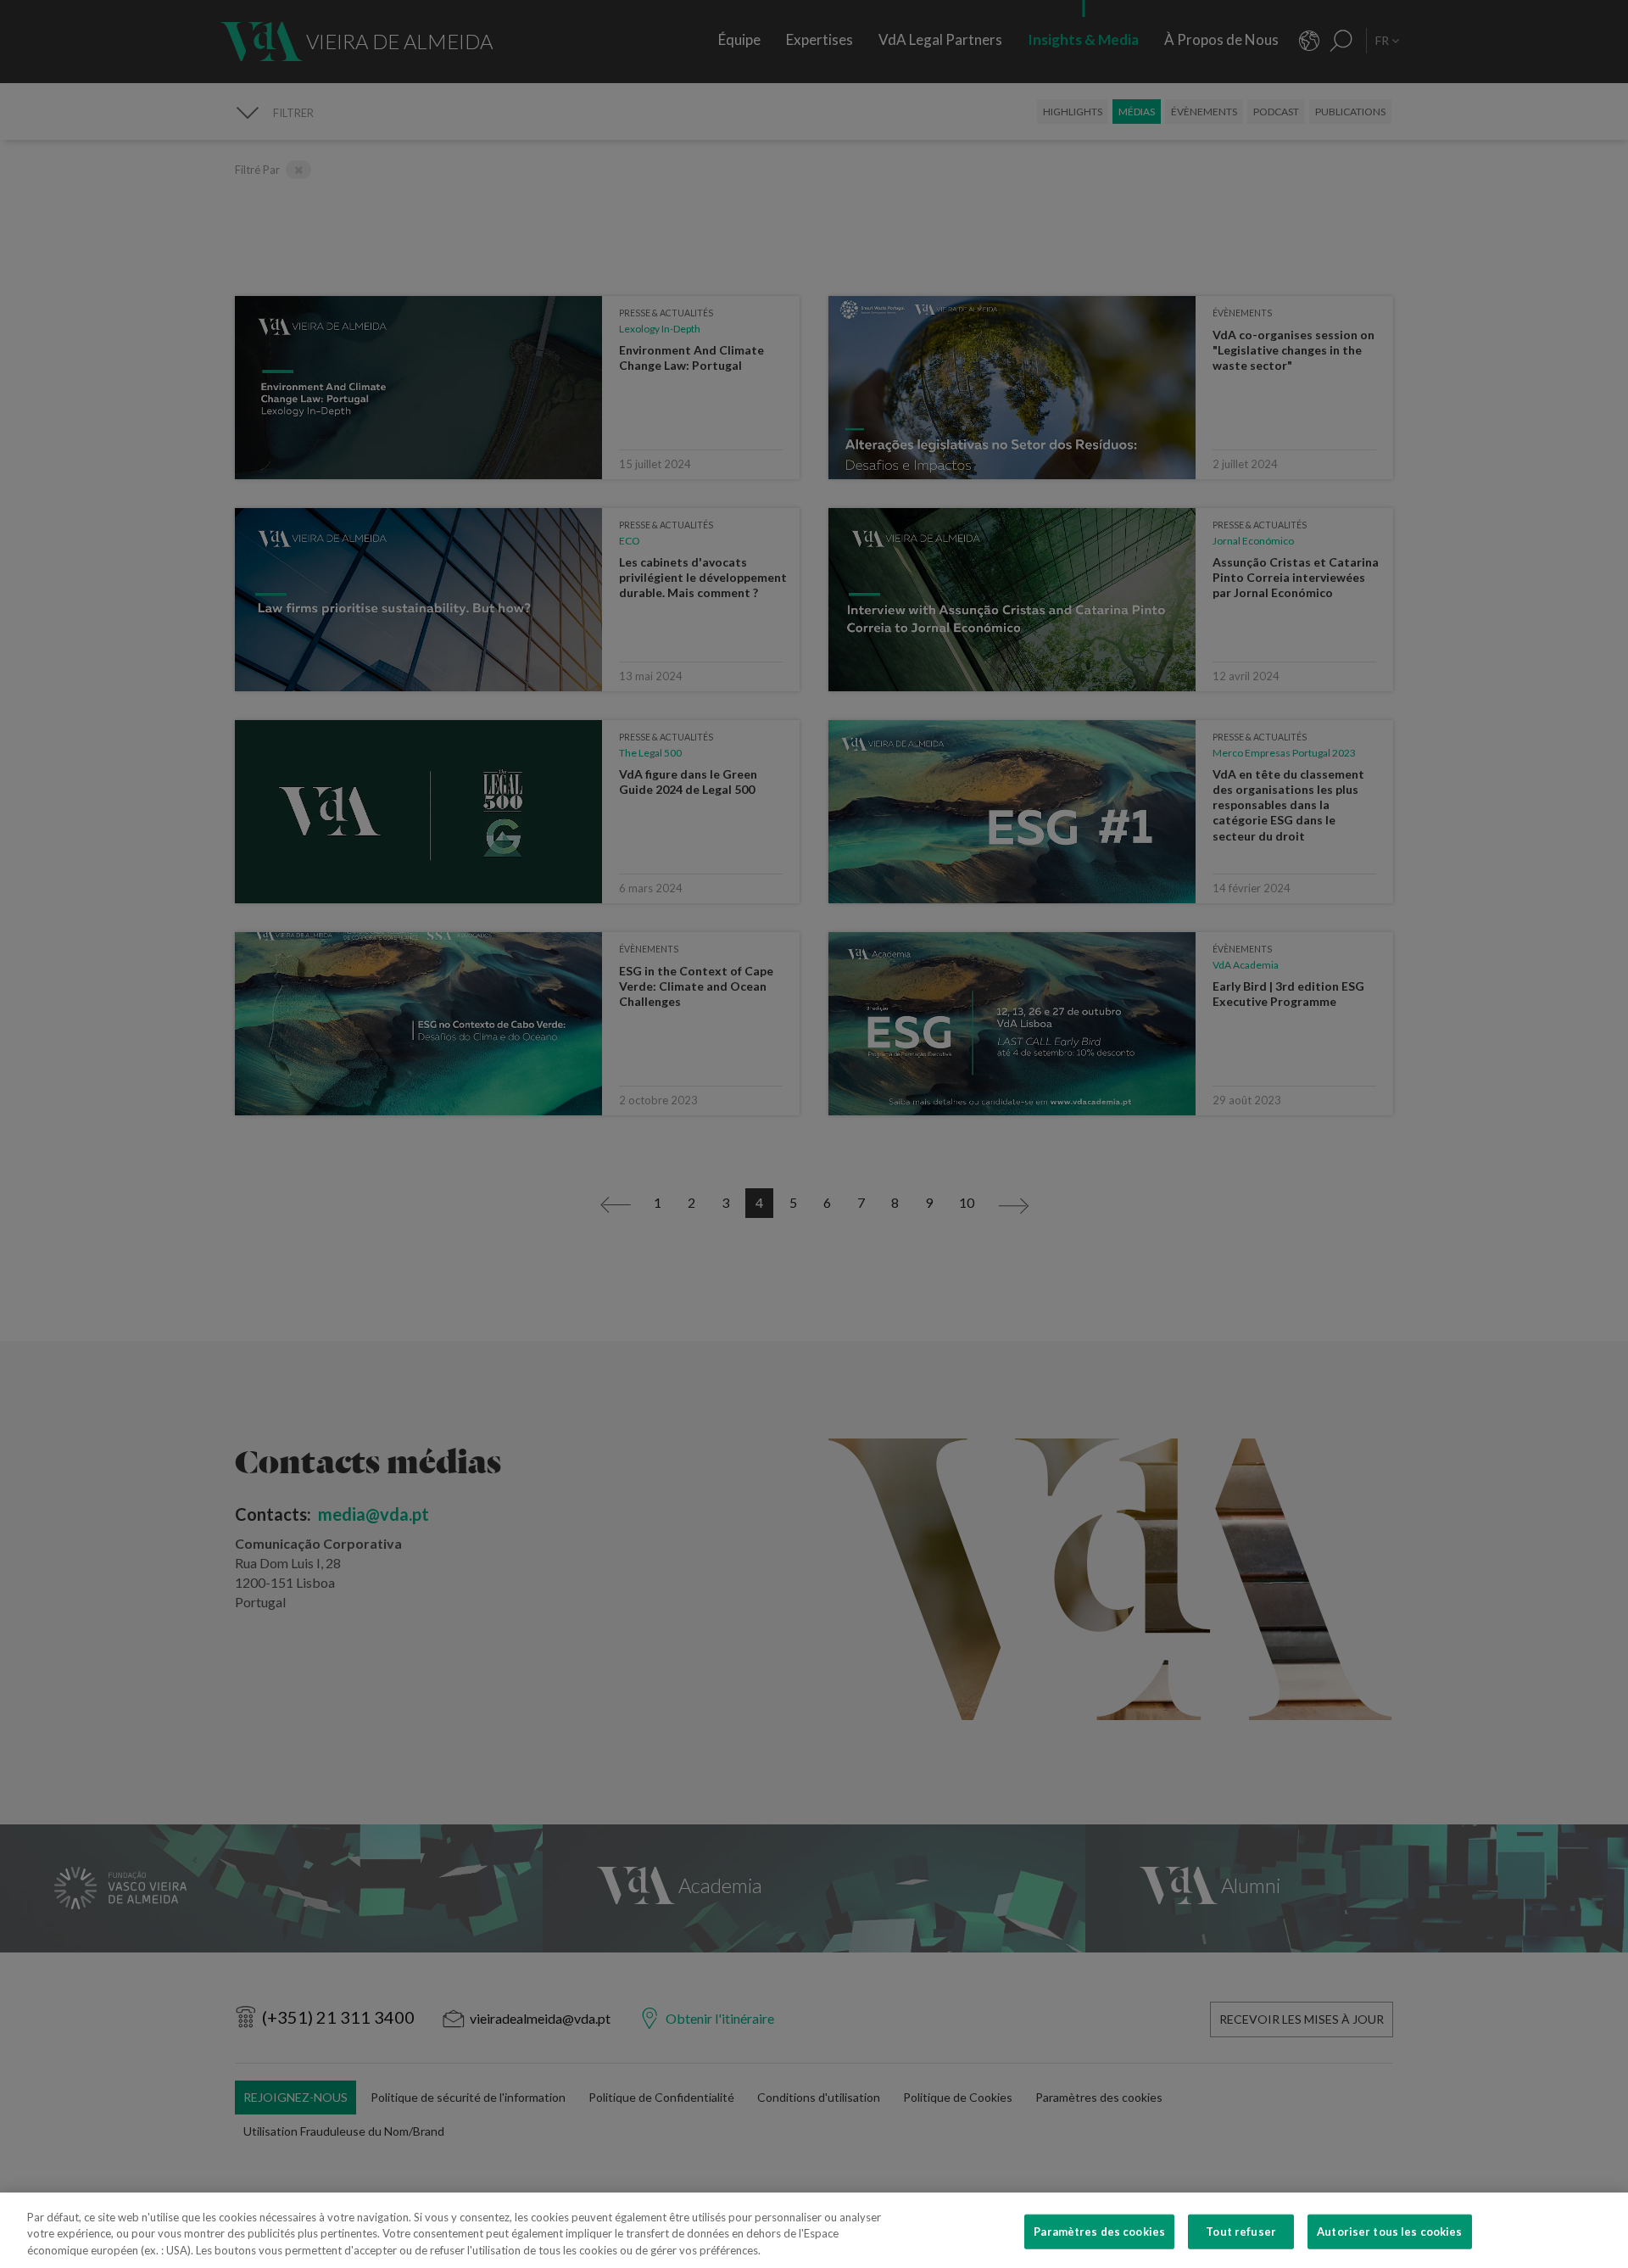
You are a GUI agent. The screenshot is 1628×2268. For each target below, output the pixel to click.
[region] (814, 2230)
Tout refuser (1241, 2231)
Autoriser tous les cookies (1389, 2231)
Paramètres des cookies (1099, 2231)
